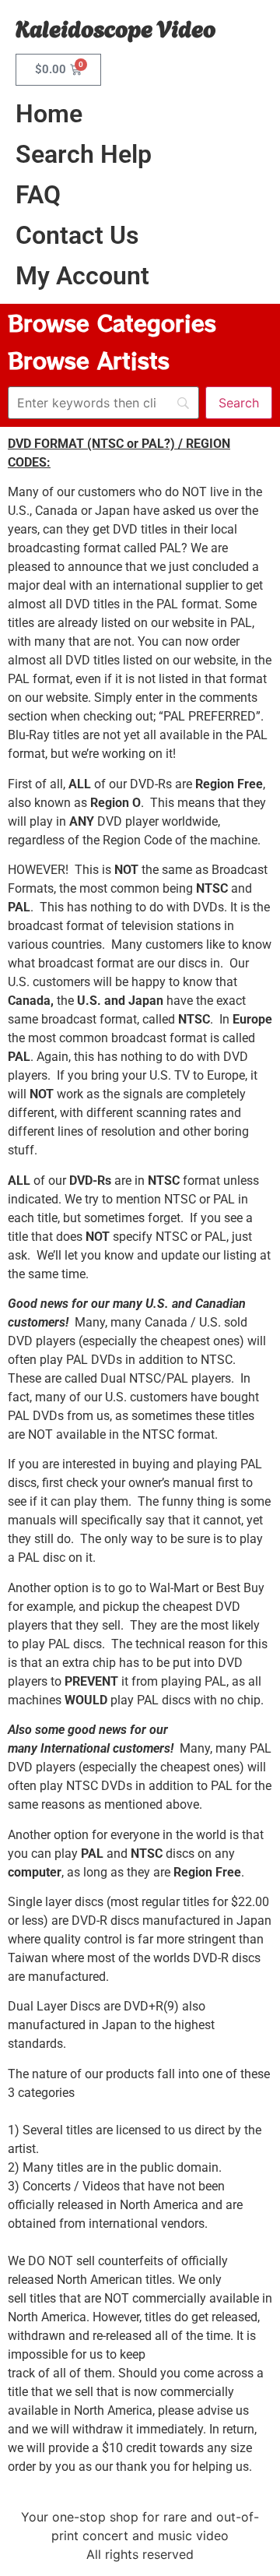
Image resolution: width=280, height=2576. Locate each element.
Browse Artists (89, 360)
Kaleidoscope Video (115, 27)
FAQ (38, 195)
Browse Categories (112, 322)
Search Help (84, 154)
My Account (82, 276)
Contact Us (77, 235)
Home (49, 114)
